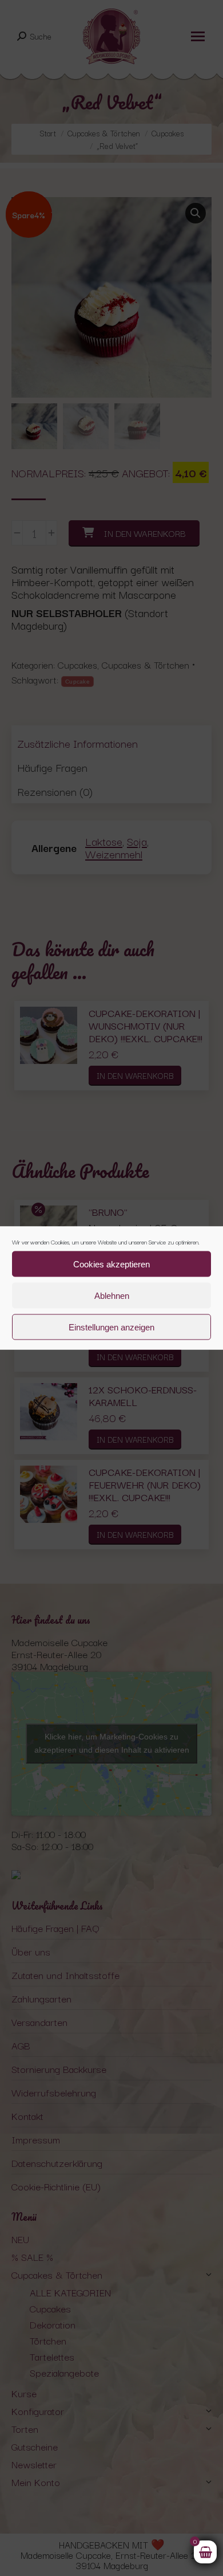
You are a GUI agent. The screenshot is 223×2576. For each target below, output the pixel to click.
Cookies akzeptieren (111, 1264)
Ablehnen (112, 1295)
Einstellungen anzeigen (111, 1327)
